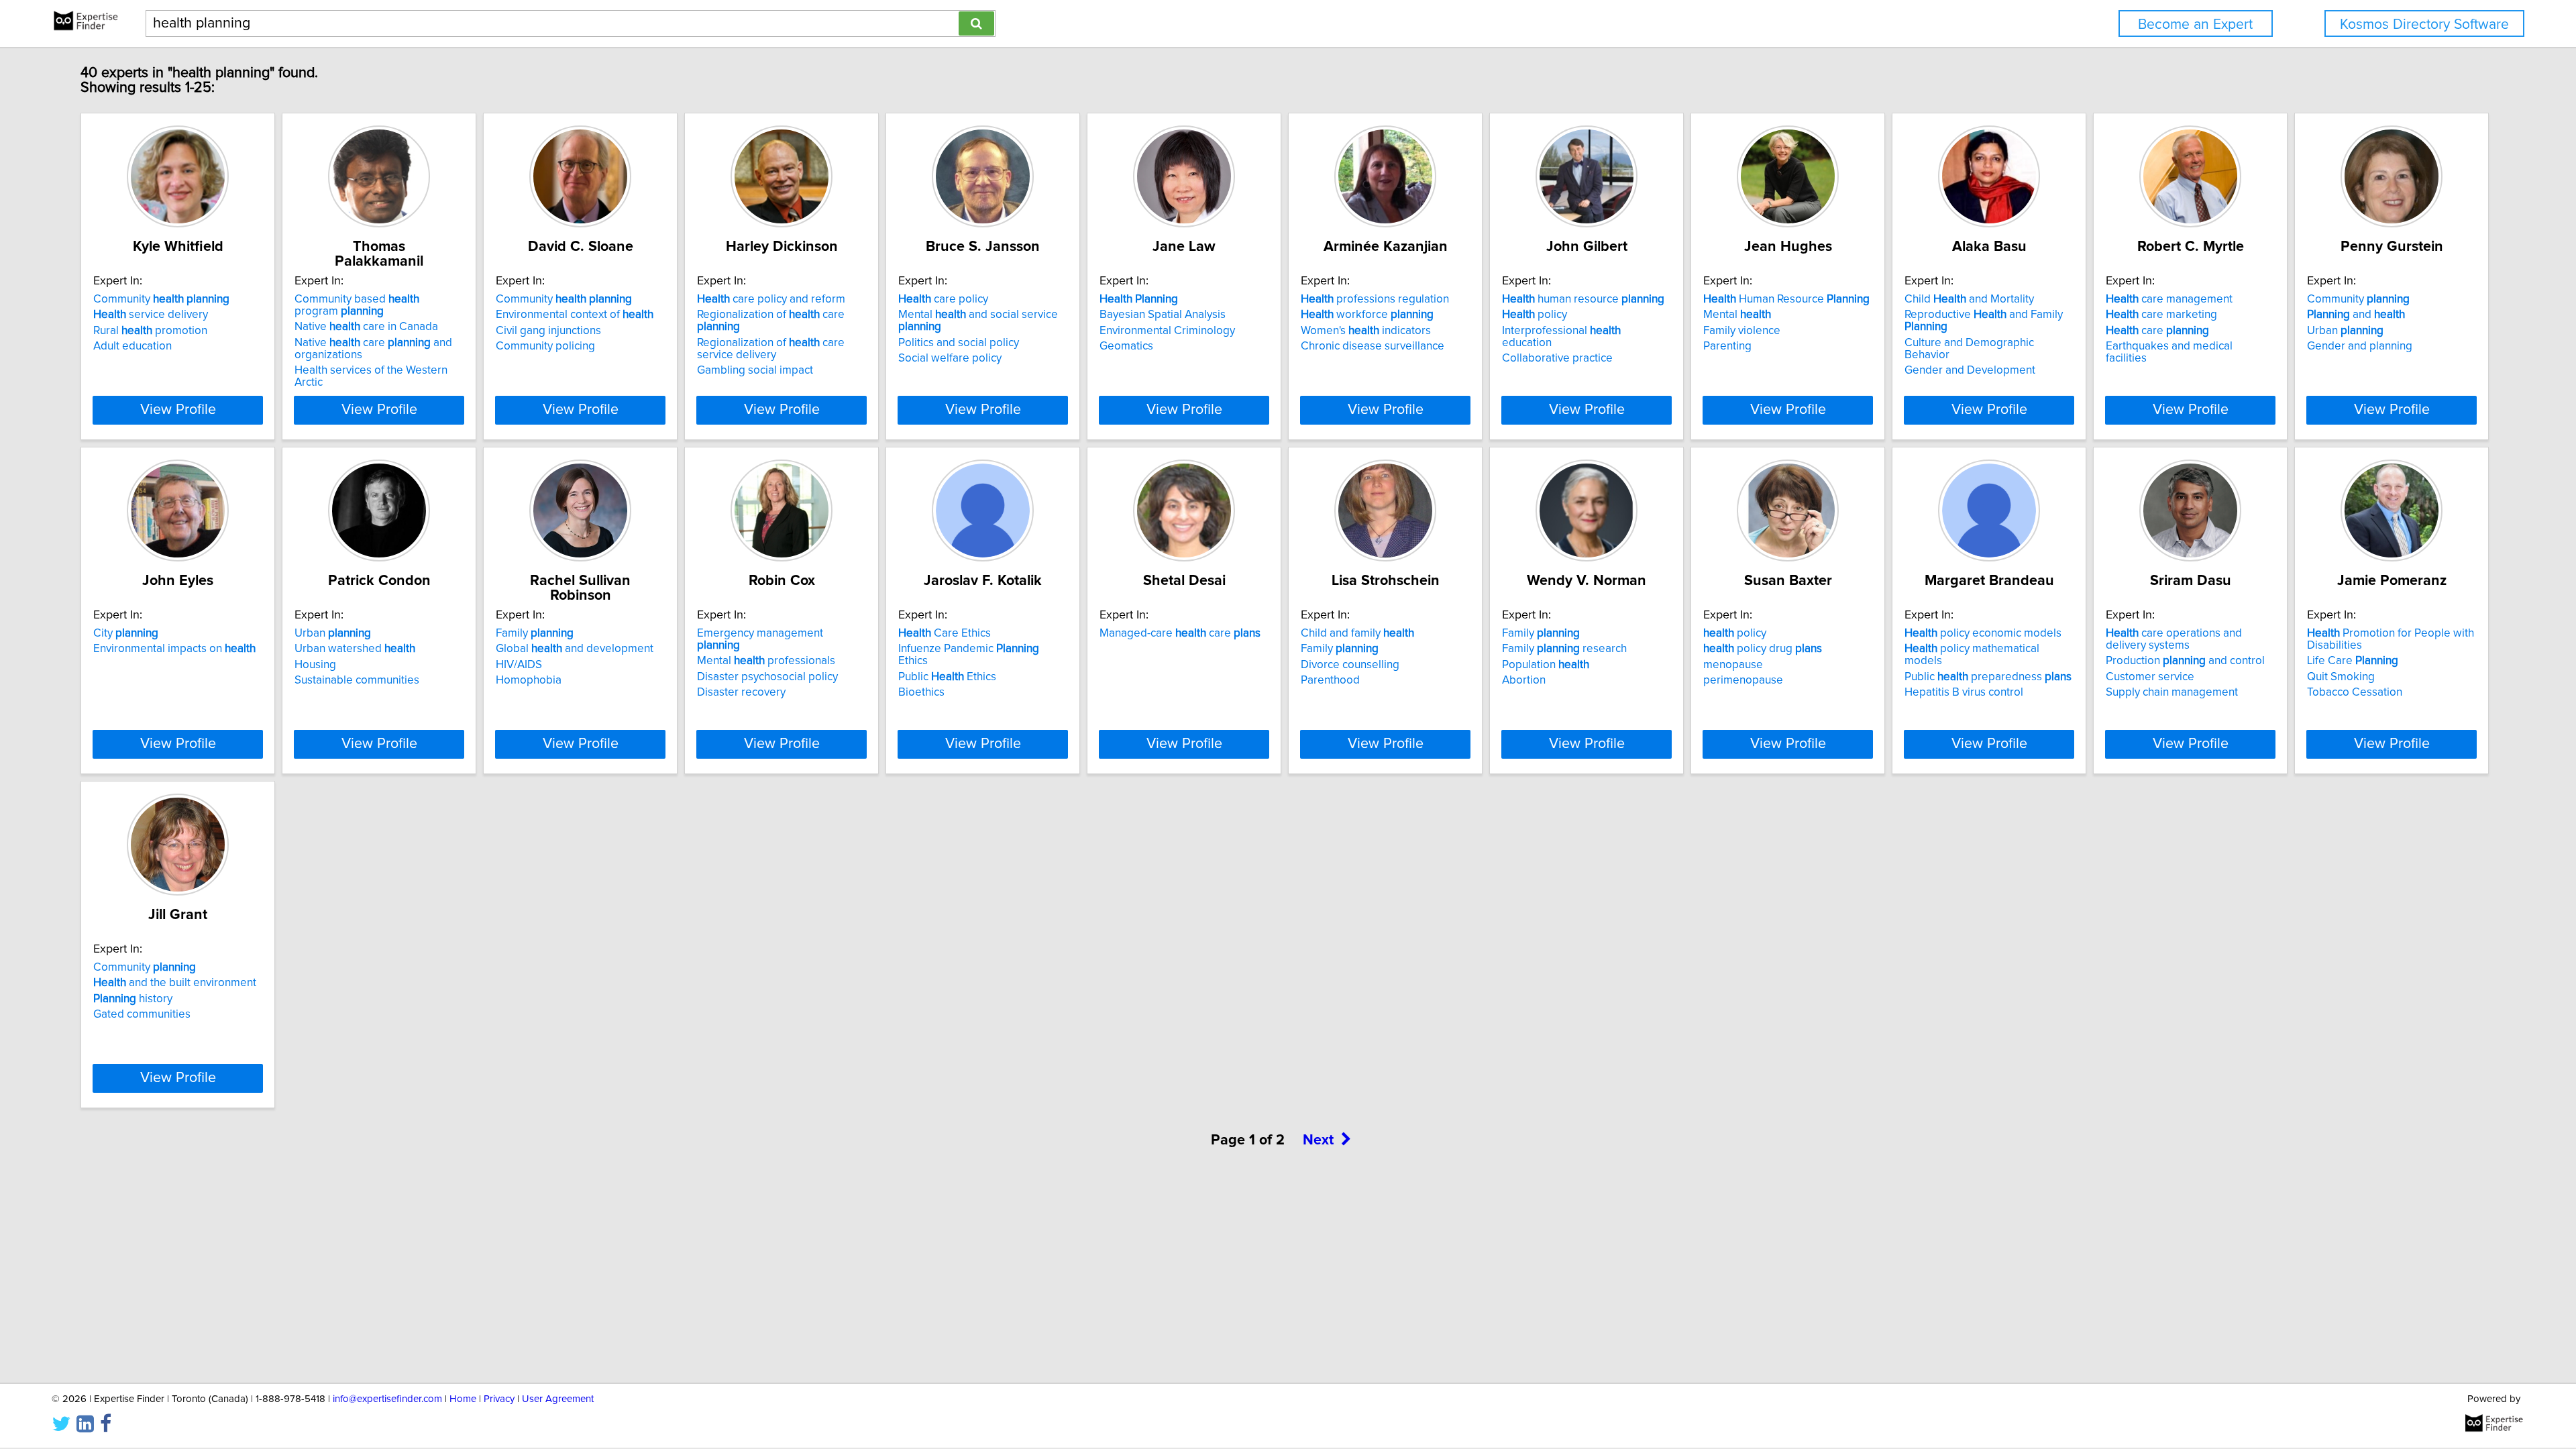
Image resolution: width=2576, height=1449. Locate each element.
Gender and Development (1970, 370)
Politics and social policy (959, 343)
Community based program (357, 305)
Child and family (1357, 633)
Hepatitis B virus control (1964, 692)
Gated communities (142, 1014)
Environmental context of (575, 315)
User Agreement (558, 1399)
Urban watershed (355, 649)
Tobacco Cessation (2355, 692)
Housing (315, 665)
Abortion (1524, 680)
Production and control (2185, 661)
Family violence (1742, 331)
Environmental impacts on (174, 649)
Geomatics (1126, 346)
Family (535, 633)
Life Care (2353, 661)
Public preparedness (1988, 677)
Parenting (1727, 346)
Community (161, 299)
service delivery (151, 315)
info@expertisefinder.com (387, 1399)
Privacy (499, 1399)
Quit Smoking (2341, 677)
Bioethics (921, 692)
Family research (1564, 649)
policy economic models (1983, 633)
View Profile (178, 410)
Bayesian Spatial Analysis (1163, 315)
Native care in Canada (366, 327)
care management (2169, 299)
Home (463, 1399)
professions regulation (1375, 299)
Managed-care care (1180, 633)
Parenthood (1330, 680)
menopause (1733, 665)
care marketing (2161, 315)
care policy (943, 299)
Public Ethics (947, 677)
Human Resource (1786, 299)
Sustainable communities (357, 680)
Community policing (545, 346)
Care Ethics (945, 633)
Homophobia (529, 680)
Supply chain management (2172, 692)
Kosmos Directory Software (2424, 24)
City (126, 633)
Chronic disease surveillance (1373, 346)
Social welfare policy (950, 358)
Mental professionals (766, 661)
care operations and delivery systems (2174, 639)
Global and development (575, 649)
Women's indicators (1366, 331)
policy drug (1763, 649)
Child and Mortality (1969, 299)
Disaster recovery (741, 692)
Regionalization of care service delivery (771, 349)
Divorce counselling (1350, 665)
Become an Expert (2195, 24)
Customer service (2150, 677)
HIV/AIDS (519, 665)
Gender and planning (2360, 346)
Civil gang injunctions (548, 331)
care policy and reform (771, 299)
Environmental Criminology (1167, 331)
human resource (1583, 299)
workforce (1367, 315)
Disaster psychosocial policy (767, 677)
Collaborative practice (1557, 358)
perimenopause (1743, 680)
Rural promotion (150, 331)
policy (1535, 315)
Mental (1737, 315)
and (2356, 315)
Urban (2345, 331)
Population (1546, 665)
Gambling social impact (755, 370)
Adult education (132, 346)
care (2157, 331)
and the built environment (175, 983)
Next (1318, 1140)
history (133, 999)
